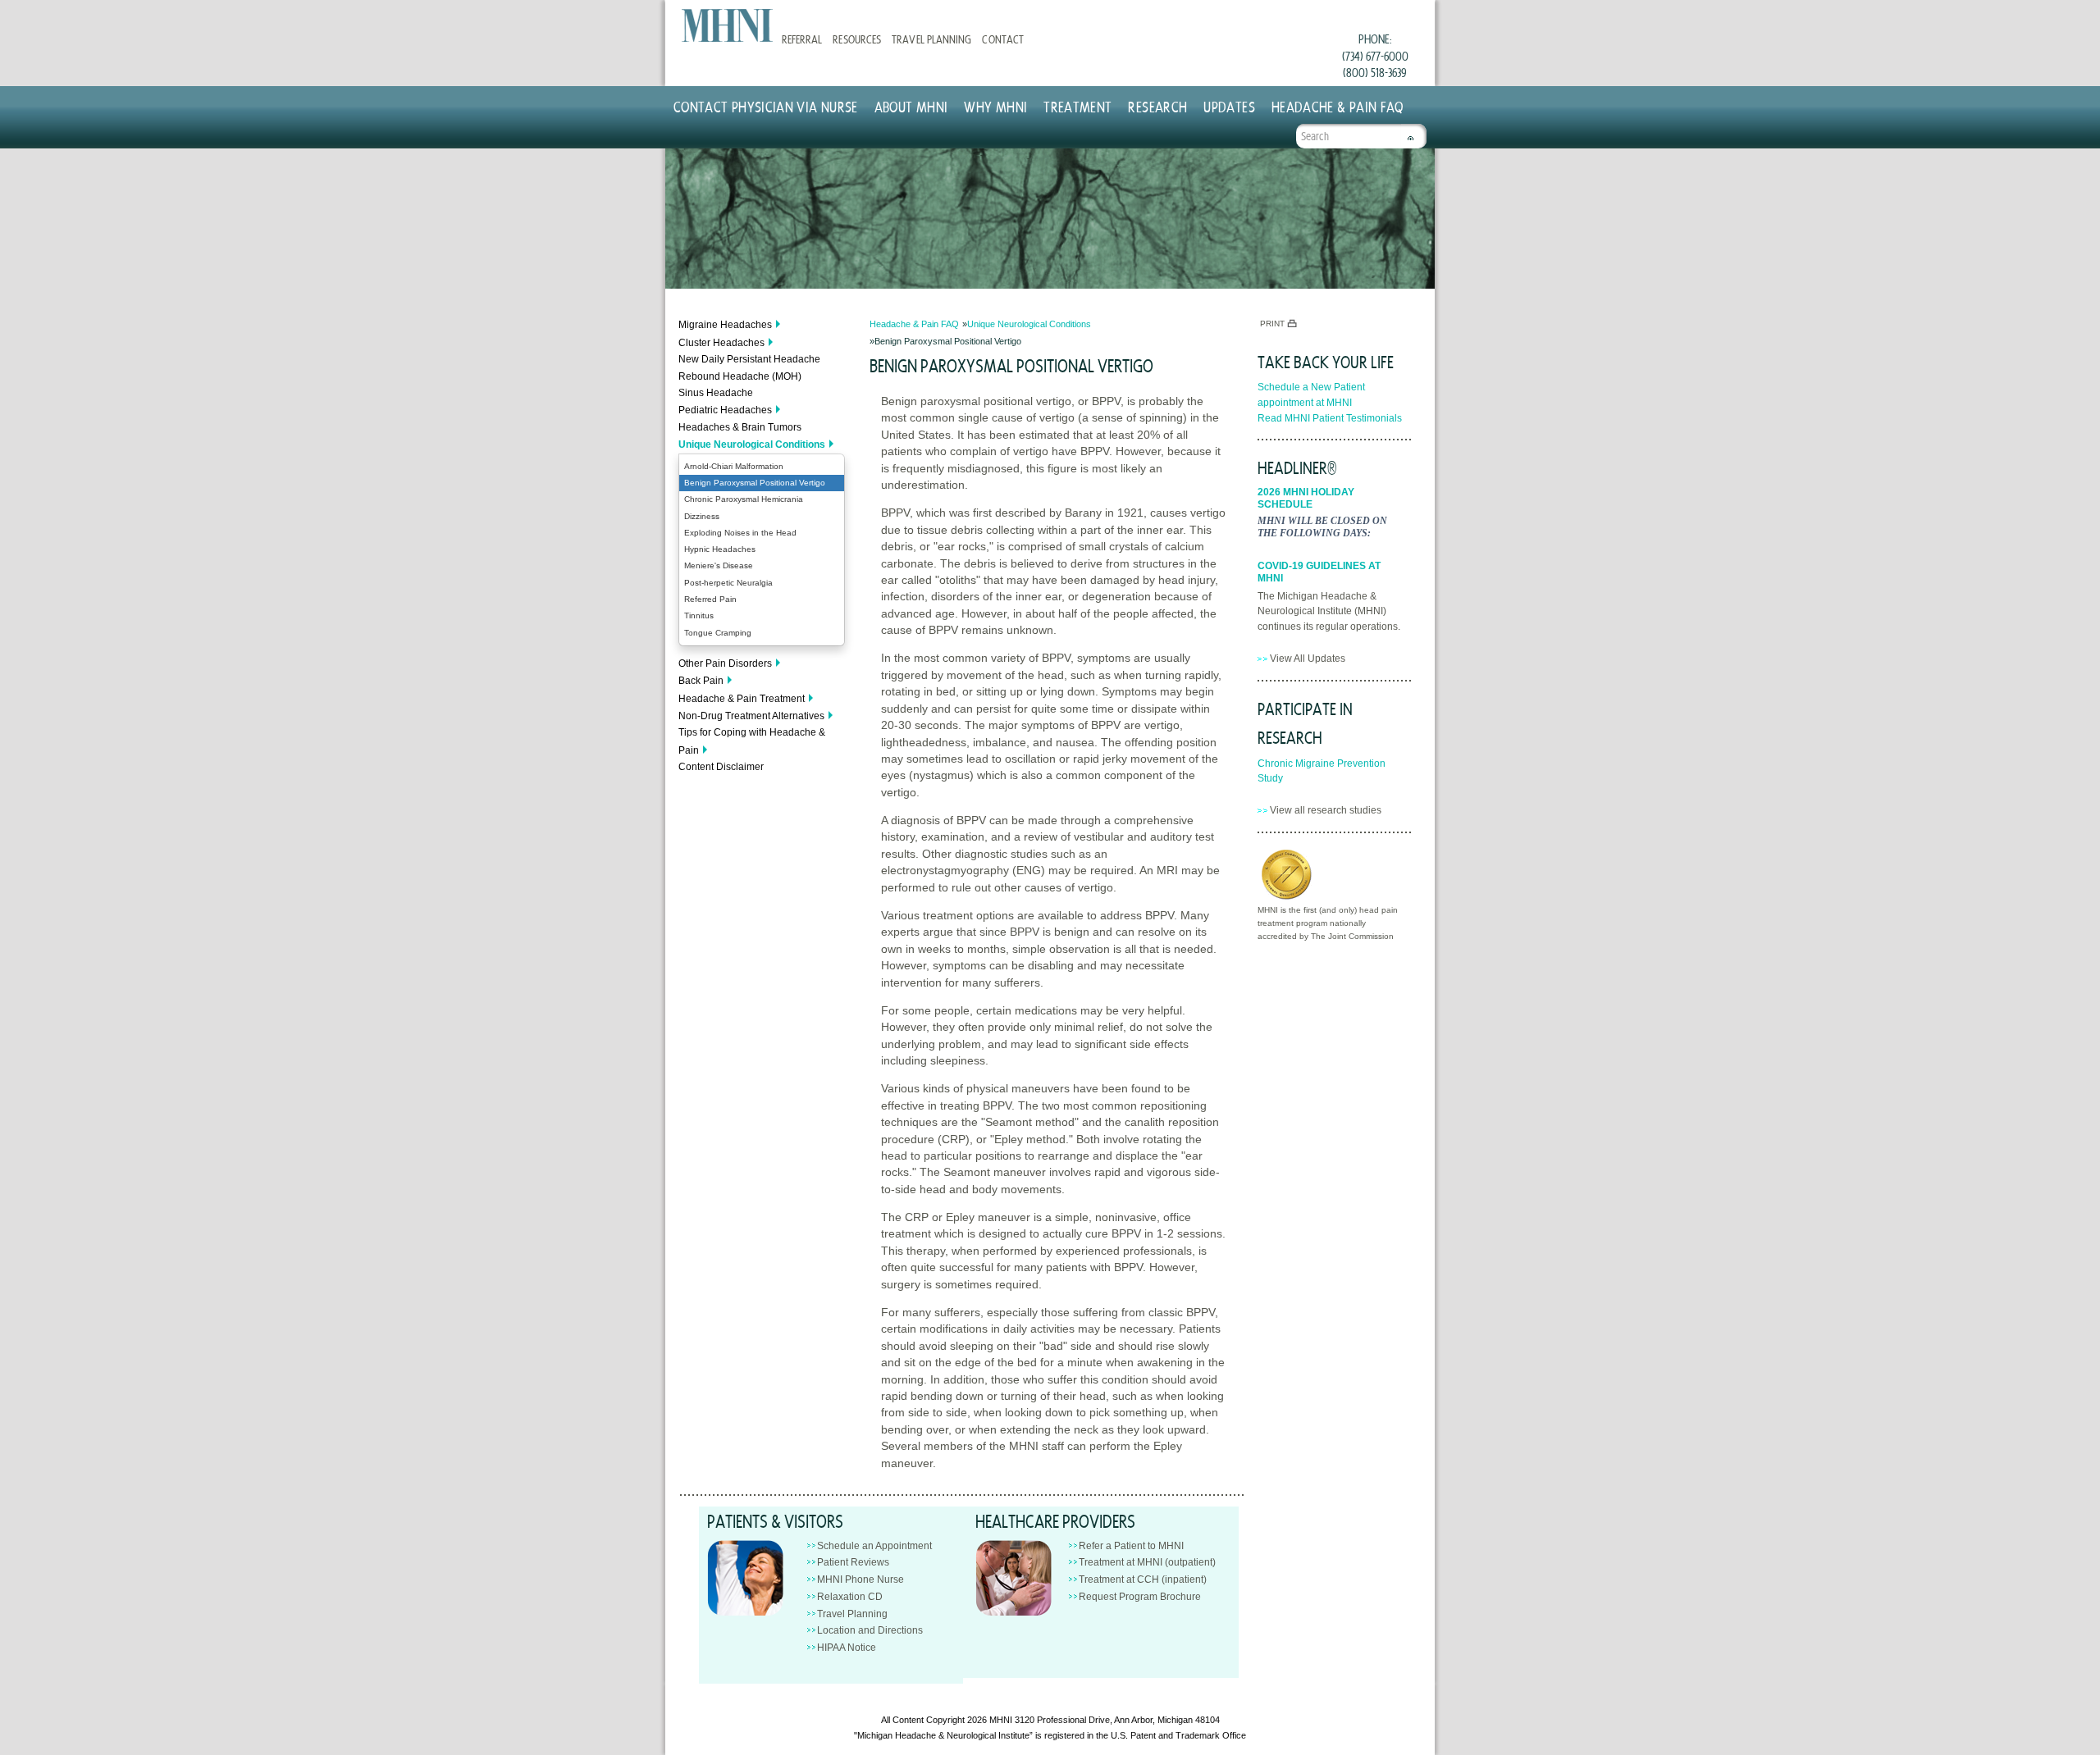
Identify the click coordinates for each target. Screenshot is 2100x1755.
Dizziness (702, 516)
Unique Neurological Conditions (752, 444)
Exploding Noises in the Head (740, 533)
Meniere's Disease (719, 565)
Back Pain (701, 681)
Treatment (1077, 106)
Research (1157, 106)
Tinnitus (699, 615)
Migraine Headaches (725, 325)
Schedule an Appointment (874, 1546)
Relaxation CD (850, 1597)
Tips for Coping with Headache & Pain (752, 741)
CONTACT (1002, 39)
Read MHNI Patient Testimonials (1330, 418)
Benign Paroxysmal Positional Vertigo (755, 483)
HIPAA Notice (847, 1648)
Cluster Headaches (721, 343)
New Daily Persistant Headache (749, 359)
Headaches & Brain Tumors (740, 427)
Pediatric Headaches (725, 410)
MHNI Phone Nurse (861, 1579)
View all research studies (1326, 810)
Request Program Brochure (1140, 1597)
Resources (856, 39)
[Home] (727, 25)
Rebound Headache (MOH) (740, 376)
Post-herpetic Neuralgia (728, 583)
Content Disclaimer (721, 767)
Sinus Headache (716, 393)
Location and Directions (870, 1630)
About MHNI (911, 106)
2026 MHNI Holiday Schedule (1306, 498)
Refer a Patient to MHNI (1131, 1546)
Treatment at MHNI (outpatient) (1147, 1562)
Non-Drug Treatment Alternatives (751, 716)
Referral (802, 39)
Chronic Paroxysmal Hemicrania (744, 499)
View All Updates (1308, 659)
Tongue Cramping (718, 633)
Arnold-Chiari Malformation (734, 466)
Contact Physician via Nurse (766, 106)
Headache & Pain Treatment (742, 699)
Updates (1229, 106)
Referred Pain (710, 599)
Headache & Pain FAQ (1338, 106)
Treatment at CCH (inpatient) (1143, 1579)
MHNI (1001, 1720)
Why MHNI (995, 106)
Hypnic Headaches (720, 549)
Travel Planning (931, 39)
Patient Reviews (853, 1562)
